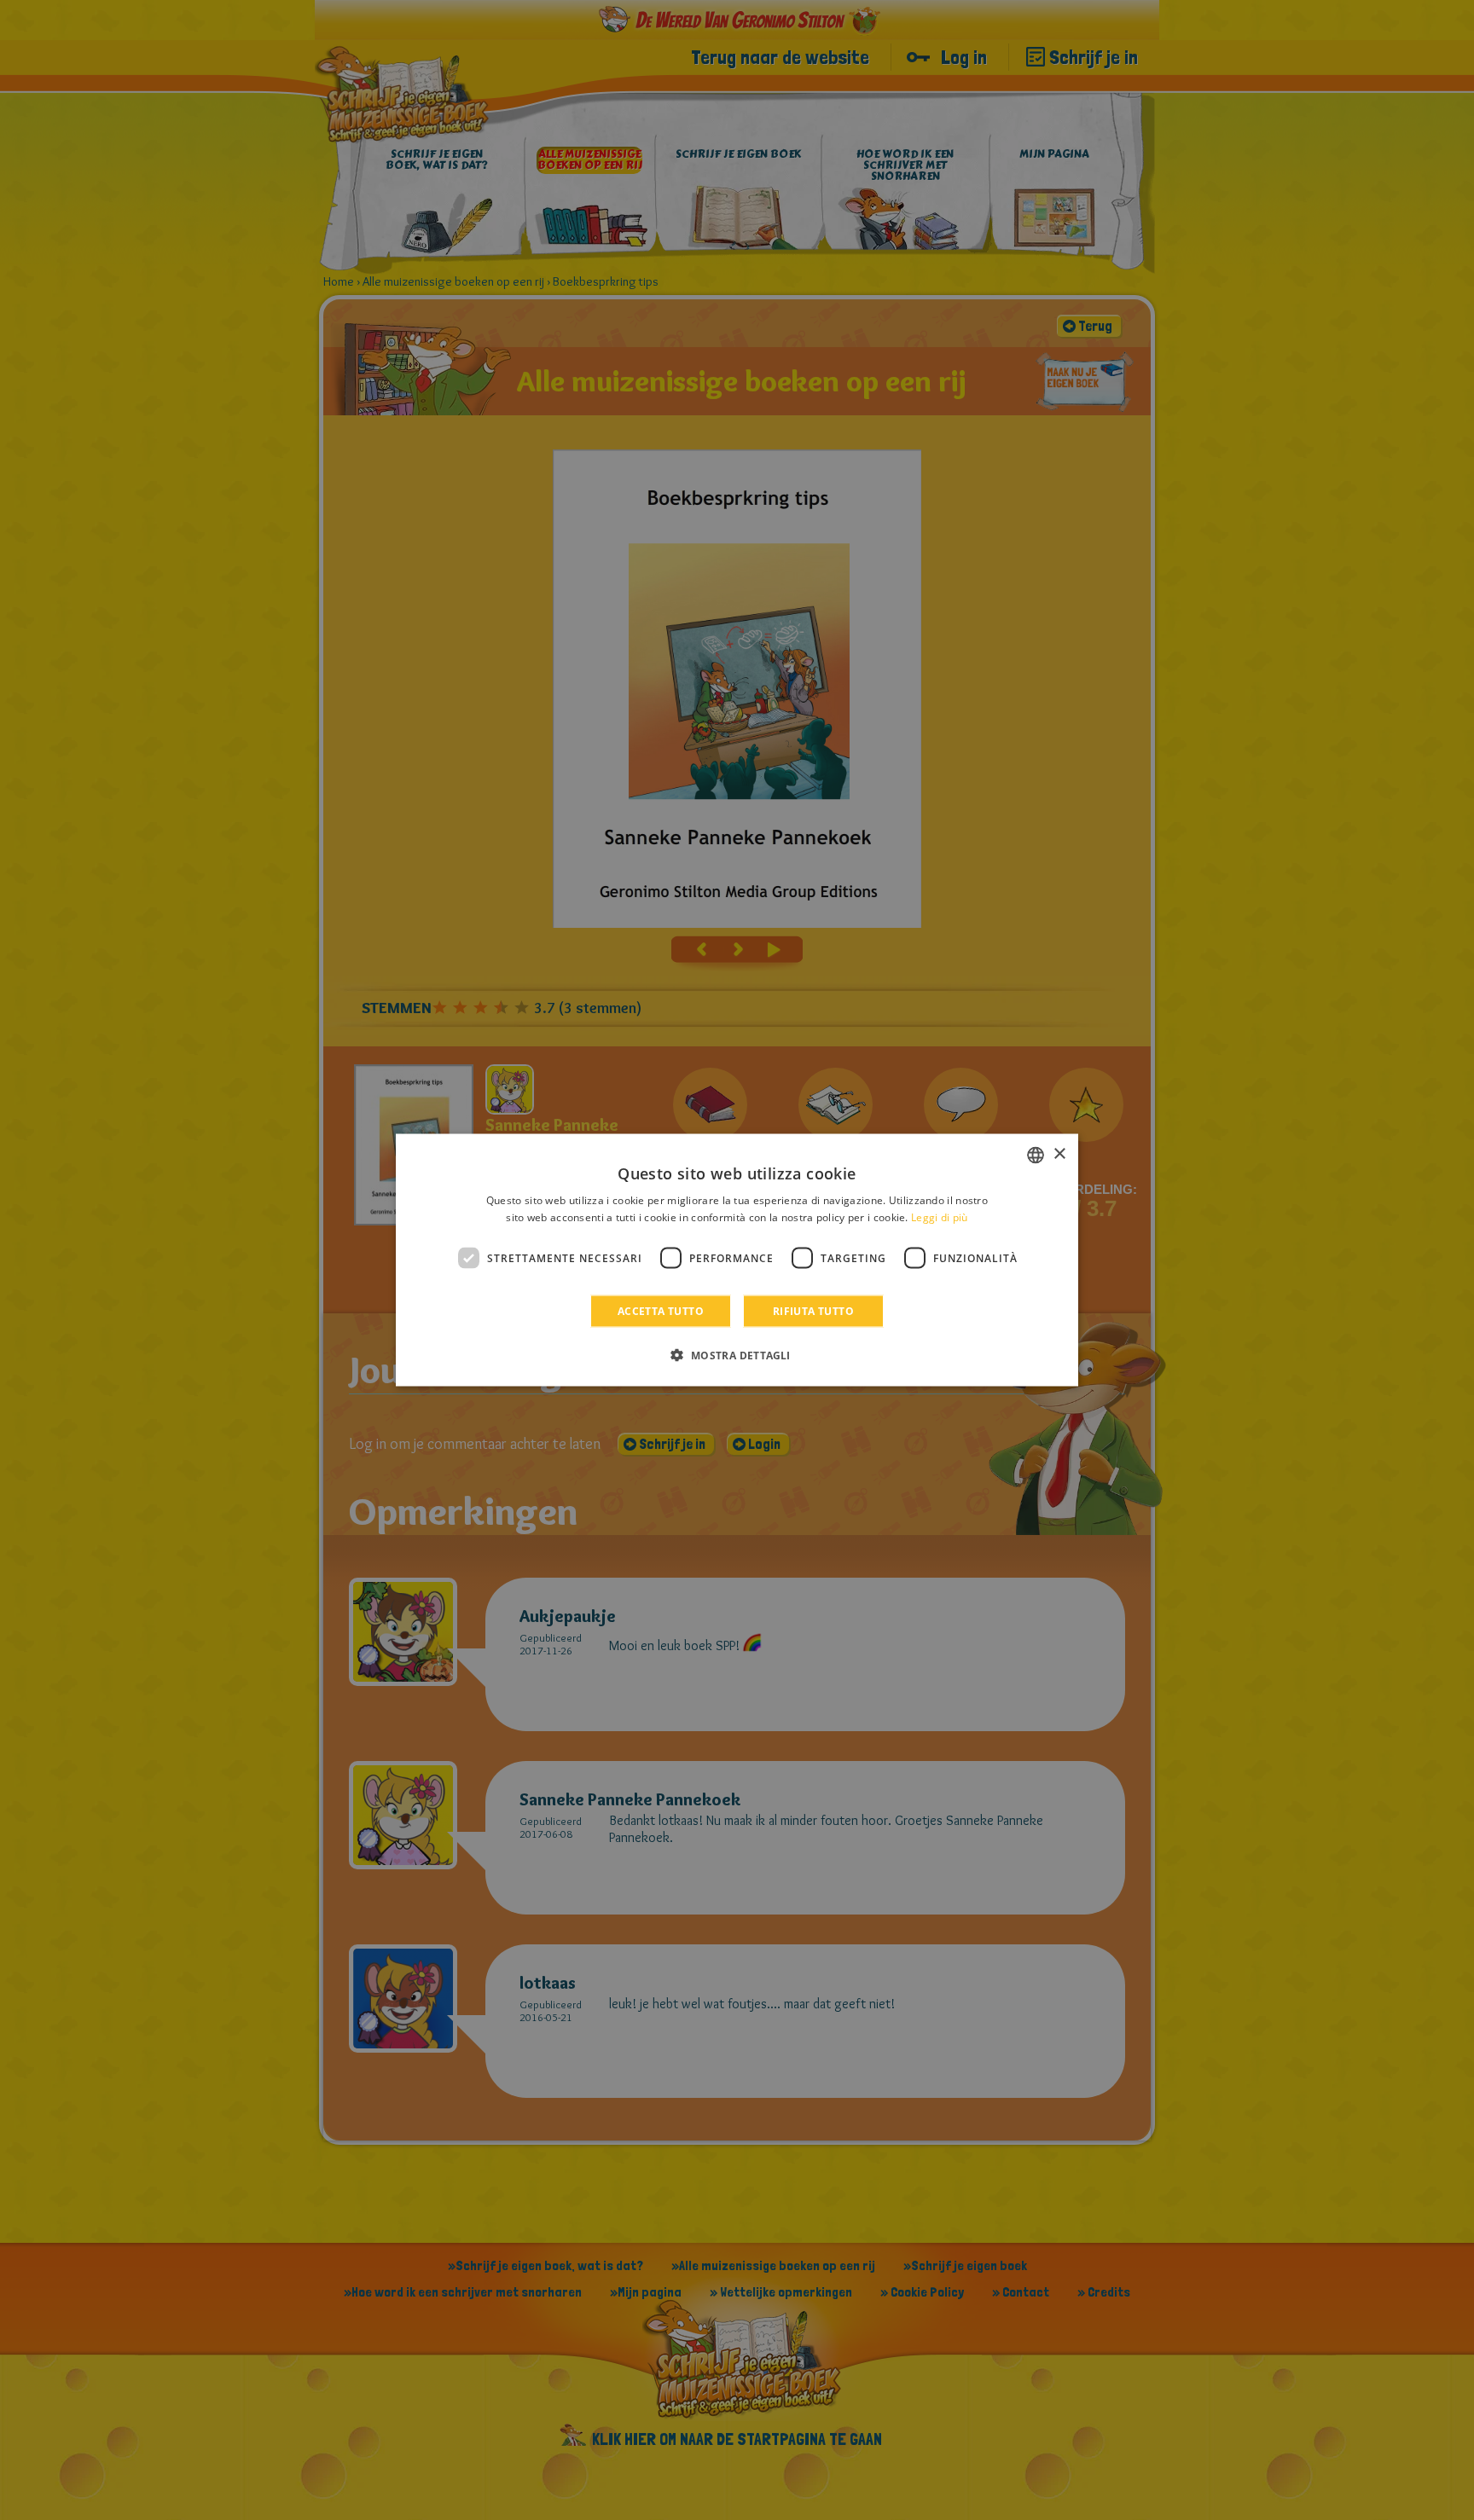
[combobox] (1036, 1155)
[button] (737, 1355)
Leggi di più (940, 1217)
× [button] (1059, 1154)
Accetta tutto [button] (661, 1311)
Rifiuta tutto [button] (813, 1311)
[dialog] (737, 1260)
